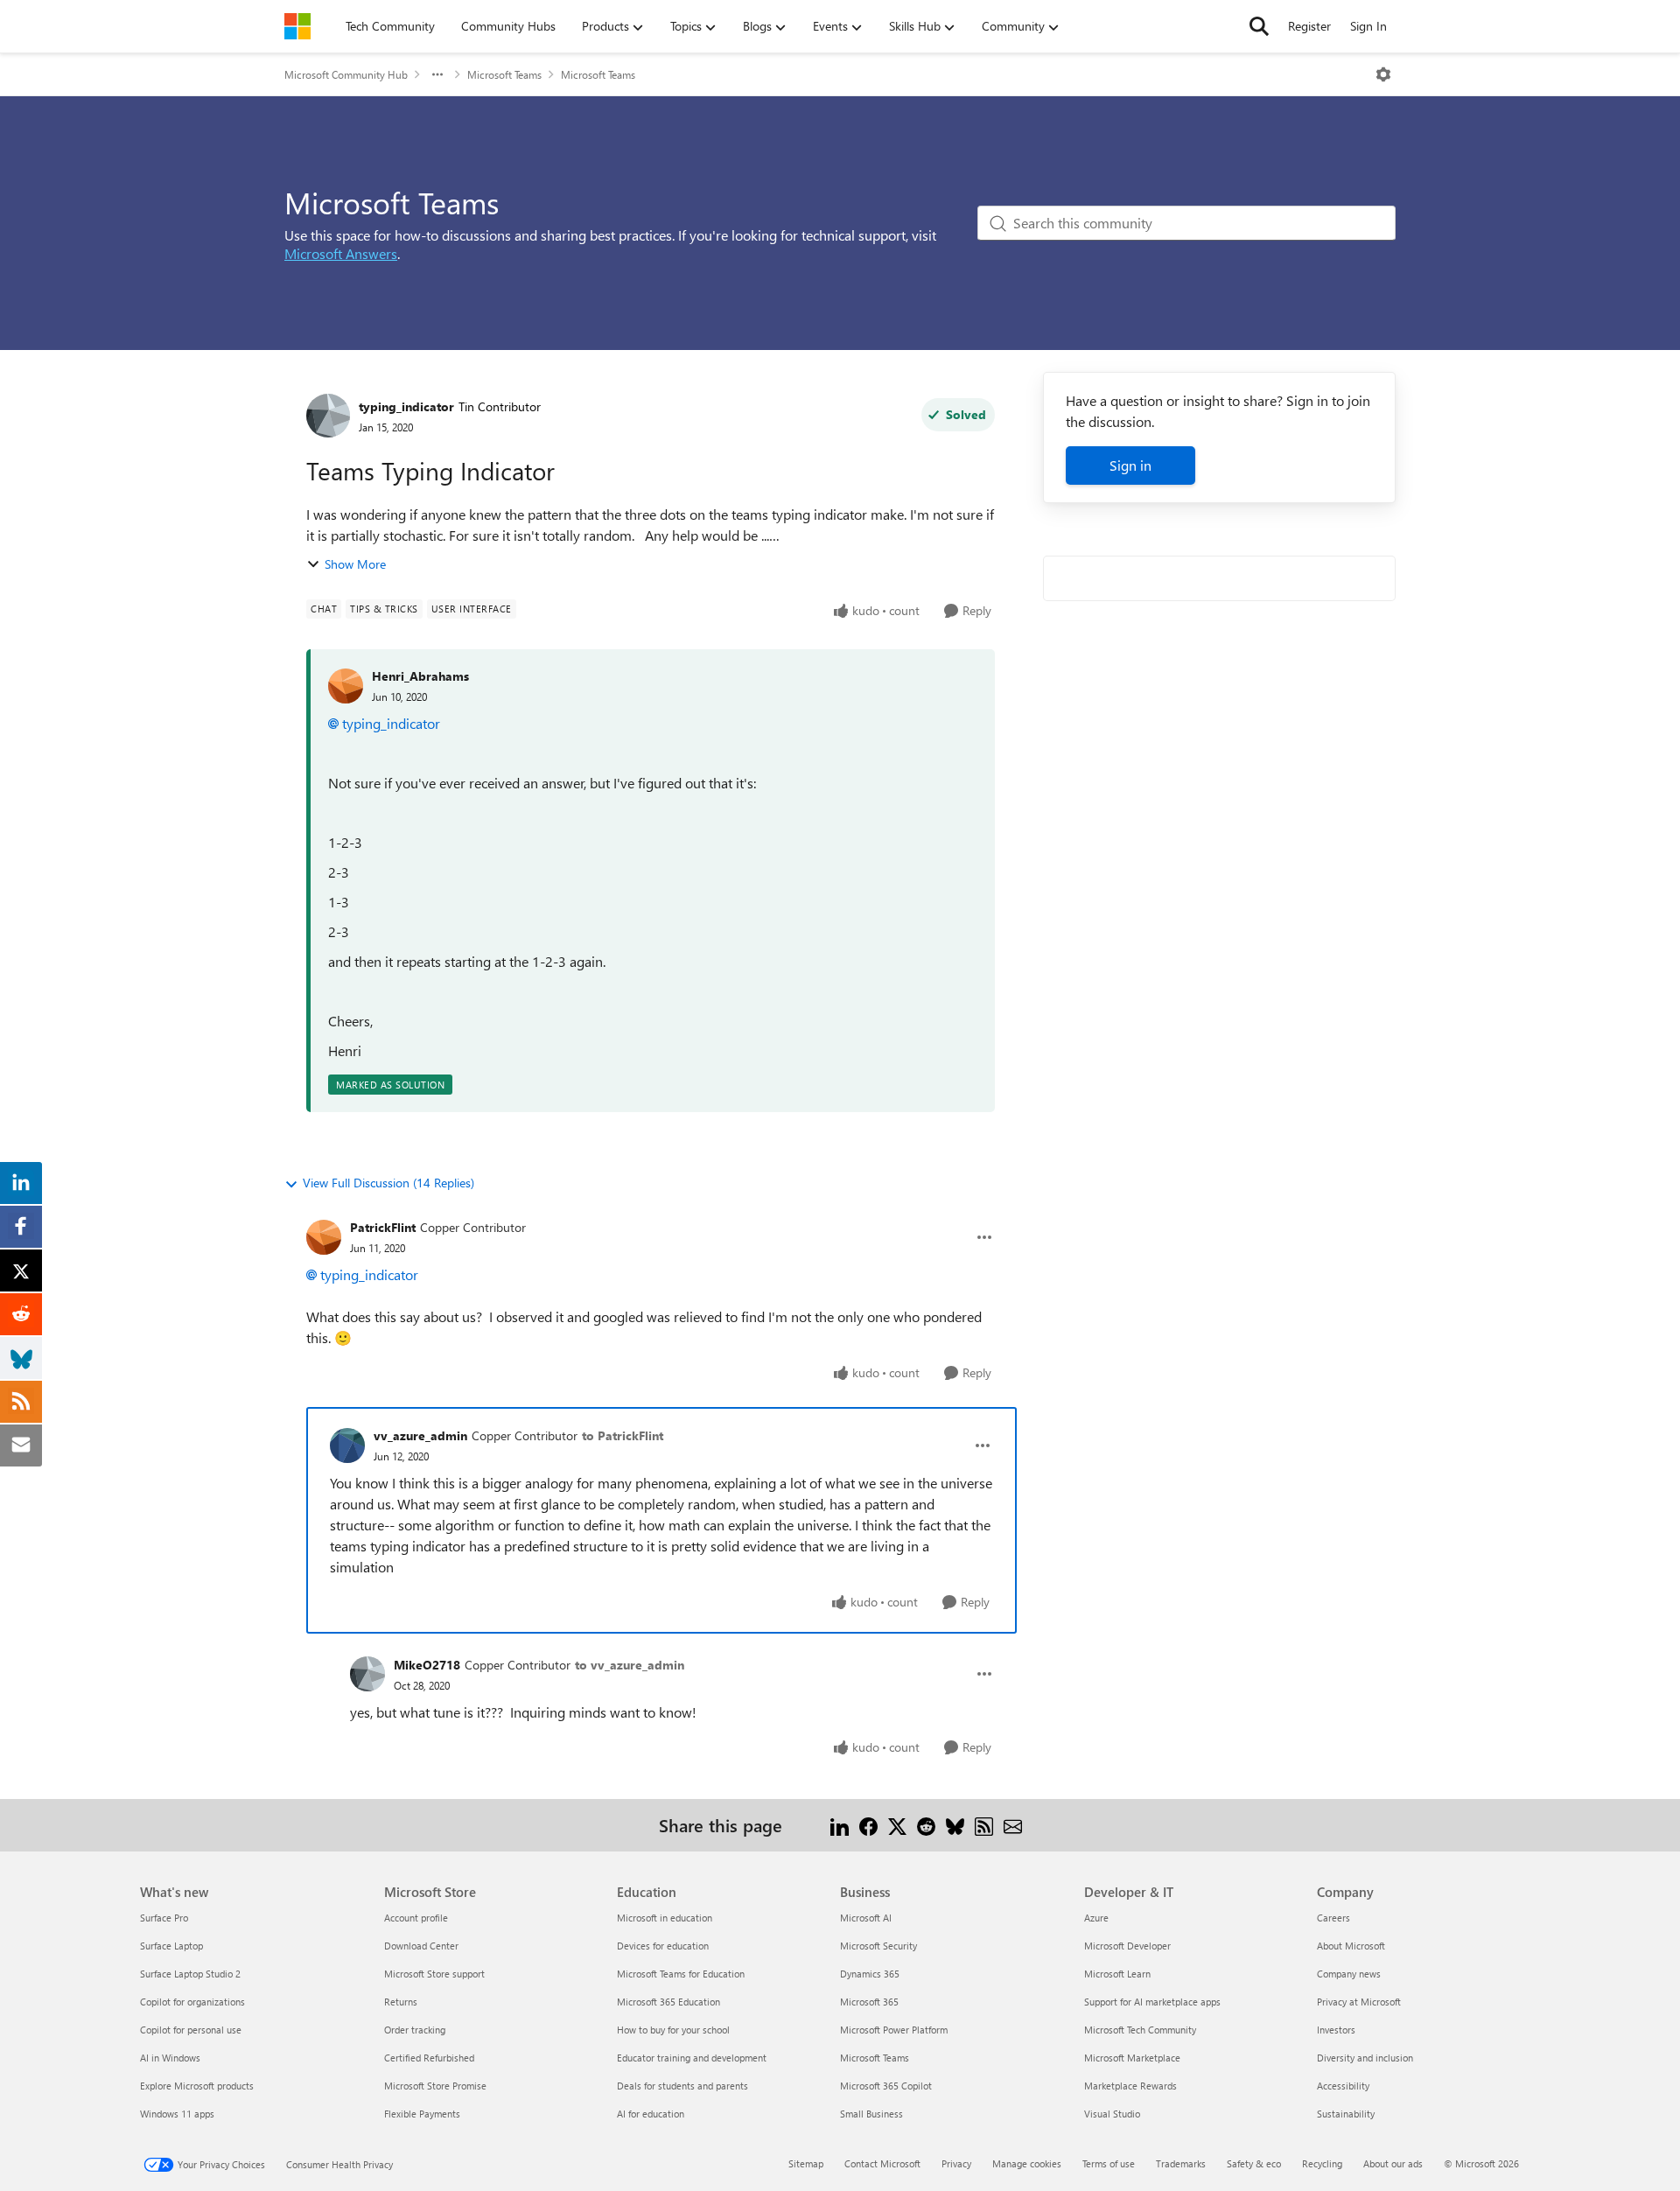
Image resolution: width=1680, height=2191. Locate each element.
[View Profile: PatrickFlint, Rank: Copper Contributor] (324, 1237)
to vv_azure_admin (630, 1665)
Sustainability (1346, 2114)
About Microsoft (1351, 1946)
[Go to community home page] (297, 26)
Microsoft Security (878, 1946)
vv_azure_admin (420, 1435)
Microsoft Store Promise (435, 2086)
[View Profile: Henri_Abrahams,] (346, 686)
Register (1309, 26)
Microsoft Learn (1117, 1974)
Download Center (421, 1946)
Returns (401, 2002)
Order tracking (415, 2030)
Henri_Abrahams (420, 676)
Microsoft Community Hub (346, 74)
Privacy (956, 2163)
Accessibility (1343, 2086)
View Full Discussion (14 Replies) (388, 1183)
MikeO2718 (427, 1665)
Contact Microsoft (882, 2163)
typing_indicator (406, 406)
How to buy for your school (673, 2030)
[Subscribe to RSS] (984, 1825)
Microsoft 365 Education (668, 2002)
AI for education (651, 2114)
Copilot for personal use (191, 2030)
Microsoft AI (866, 1918)
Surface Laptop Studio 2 (190, 1974)
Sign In (1368, 26)
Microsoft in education (665, 1918)
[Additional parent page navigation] (437, 74)
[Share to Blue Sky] (955, 1825)
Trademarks (1181, 2163)
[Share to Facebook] (868, 1825)
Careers (1333, 1918)
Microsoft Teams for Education (681, 1974)
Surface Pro (164, 1918)
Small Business (871, 2114)
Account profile (416, 1918)
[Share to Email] (1013, 1825)
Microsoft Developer (1127, 1946)
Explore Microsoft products (197, 2086)
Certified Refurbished (429, 2058)
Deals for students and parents (682, 2086)
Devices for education (663, 1946)
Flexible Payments (422, 2114)
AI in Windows (170, 2058)
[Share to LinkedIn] (840, 1825)
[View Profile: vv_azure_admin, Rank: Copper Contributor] (347, 1445)
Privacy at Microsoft (1359, 2002)
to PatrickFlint (623, 1435)
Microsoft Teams (504, 74)
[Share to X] (897, 1825)
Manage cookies (1027, 2163)
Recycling (1322, 2163)
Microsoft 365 (869, 2002)
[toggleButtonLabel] (1383, 74)
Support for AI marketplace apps (1152, 2002)
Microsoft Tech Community (1140, 2030)
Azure (1096, 1918)
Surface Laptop (171, 1946)
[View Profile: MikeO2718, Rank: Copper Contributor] (367, 1674)
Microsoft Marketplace (1132, 2058)
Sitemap (806, 2163)
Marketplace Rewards (1130, 2086)
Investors (1336, 2030)
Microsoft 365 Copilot (886, 2086)
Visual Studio (1112, 2114)
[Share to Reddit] (926, 1825)
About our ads (1393, 2163)
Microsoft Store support (434, 1974)
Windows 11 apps (177, 2114)
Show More (355, 564)
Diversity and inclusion (1365, 2058)
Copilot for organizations (192, 2002)
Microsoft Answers (341, 253)
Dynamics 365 (870, 1974)
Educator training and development (692, 2058)
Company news (1349, 1974)
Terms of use (1109, 2163)
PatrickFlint (383, 1227)
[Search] (1259, 26)
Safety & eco (1254, 2163)
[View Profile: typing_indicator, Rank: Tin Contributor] (328, 416)
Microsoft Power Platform (894, 2030)
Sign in (1130, 465)
